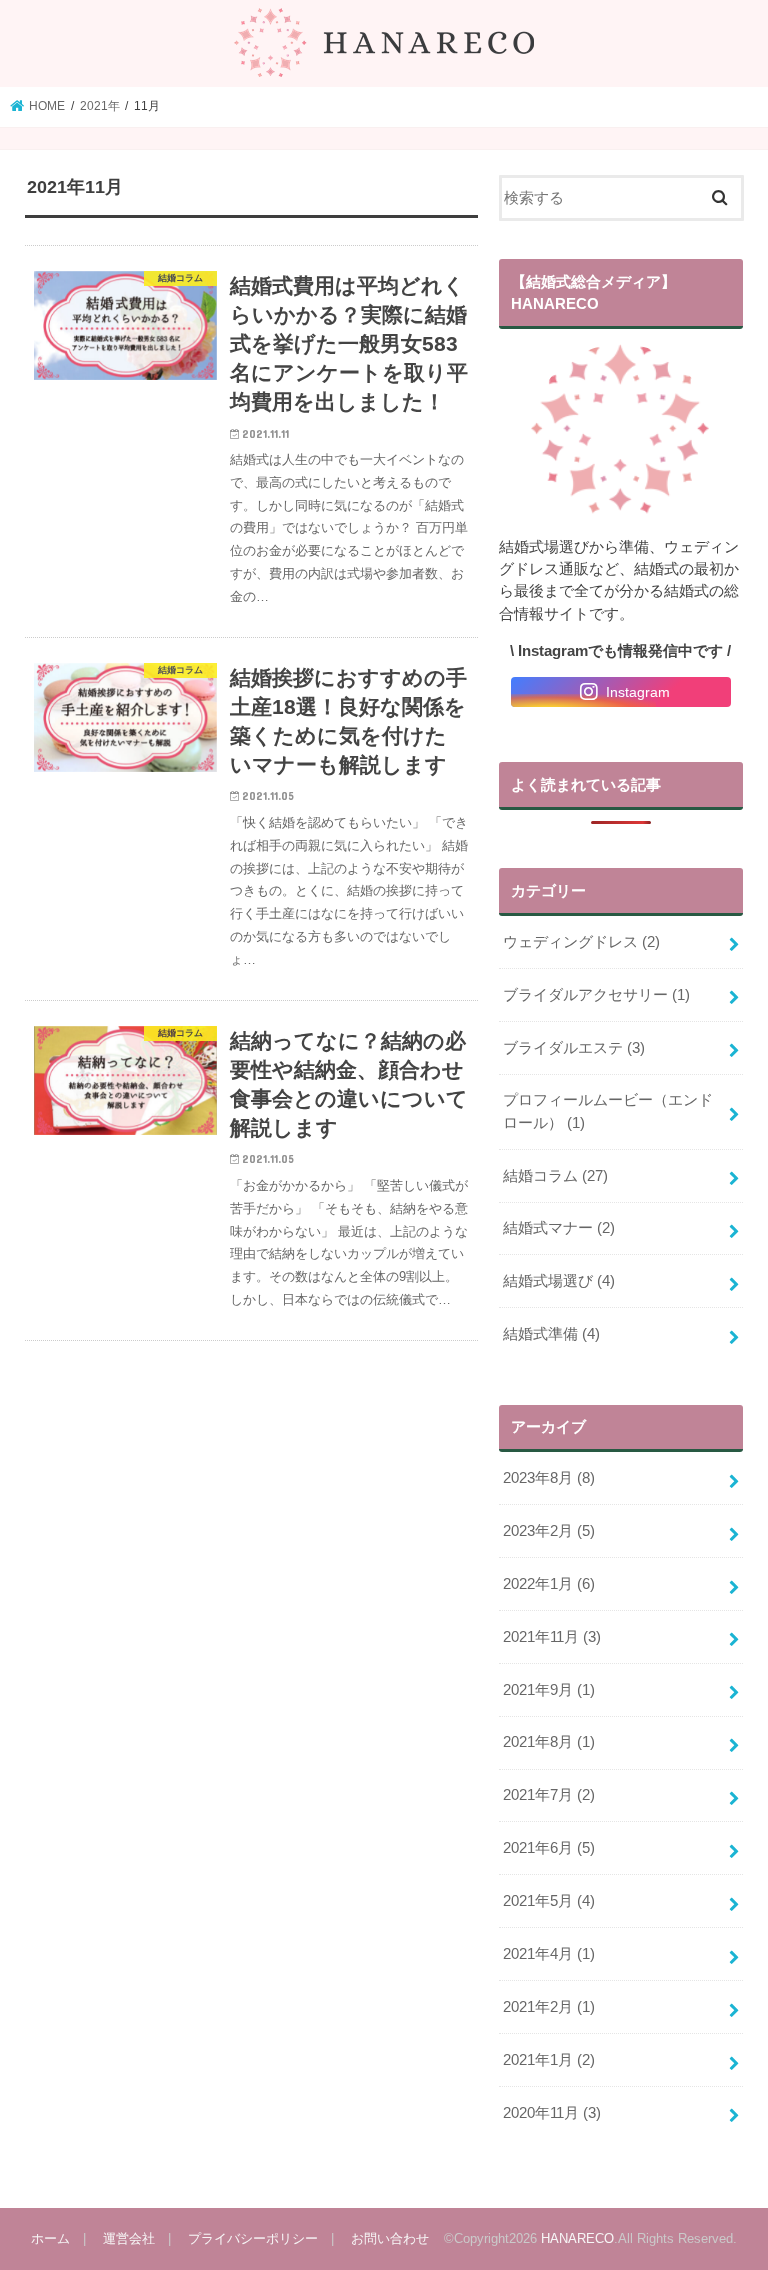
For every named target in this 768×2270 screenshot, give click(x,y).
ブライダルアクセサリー (596, 995)
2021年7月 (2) (549, 1795)
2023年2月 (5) (549, 1531)
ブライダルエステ (574, 1048)
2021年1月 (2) (549, 2060)
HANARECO (577, 2238)
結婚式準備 (551, 1334)
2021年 (100, 106)
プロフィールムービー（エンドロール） (608, 1111)
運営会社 (129, 2238)
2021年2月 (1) (549, 2007)
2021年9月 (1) (549, 1690)
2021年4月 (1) (549, 1954)
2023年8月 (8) (549, 1478)
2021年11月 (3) (552, 1637)
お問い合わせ (390, 2238)
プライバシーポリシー (253, 2238)
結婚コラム (555, 1176)
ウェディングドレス (581, 942)
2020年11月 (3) (552, 2113)
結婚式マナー (559, 1228)
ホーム (50, 2238)
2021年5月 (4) (549, 1901)
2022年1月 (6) (549, 1584)
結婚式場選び (559, 1281)
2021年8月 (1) (549, 1742)
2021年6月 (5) (549, 1848)
